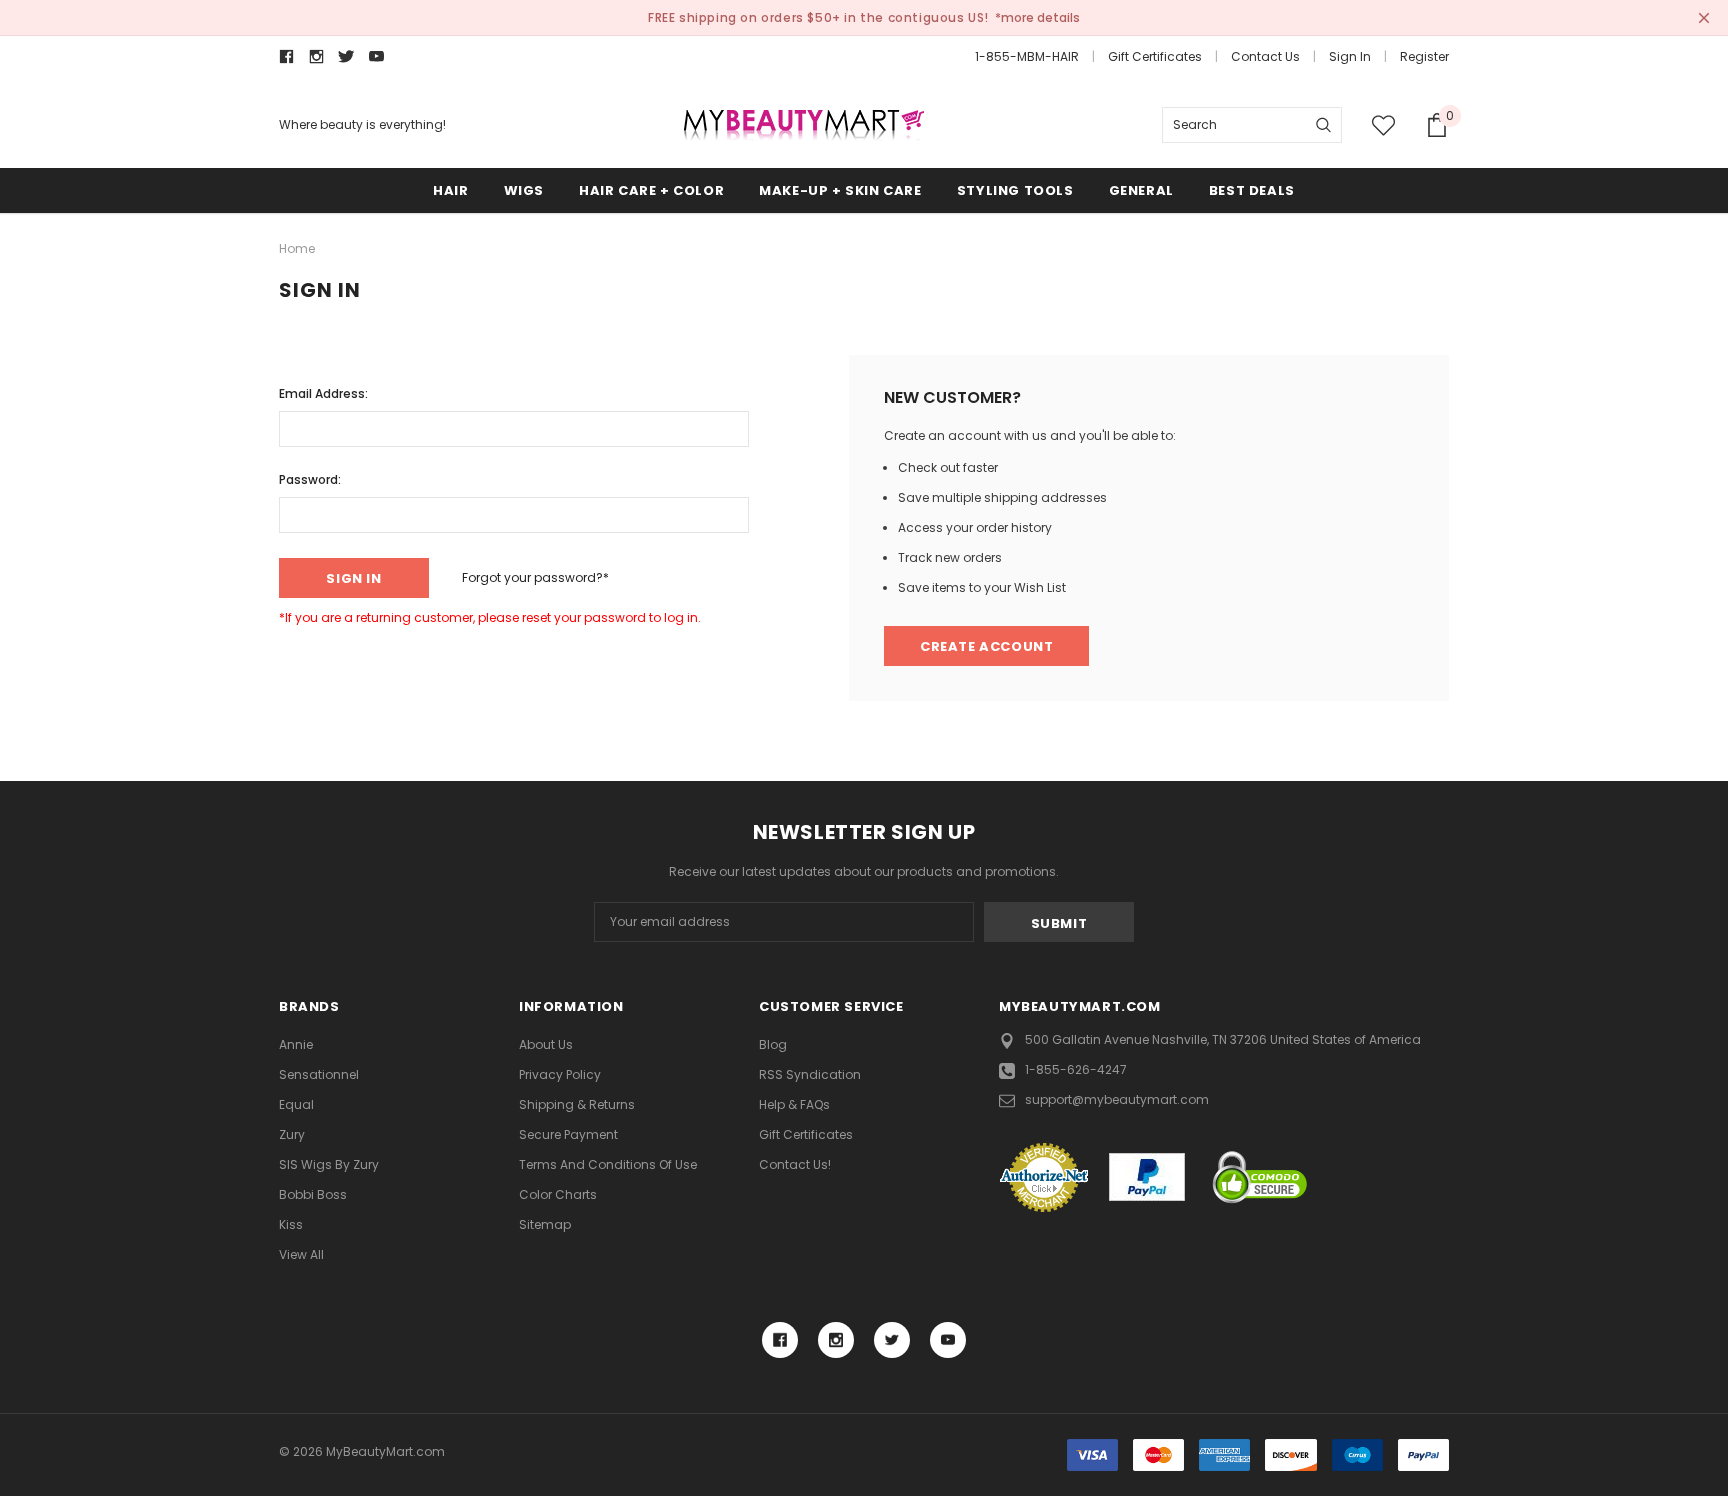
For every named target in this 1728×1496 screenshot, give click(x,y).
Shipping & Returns (577, 1104)
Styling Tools (1015, 190)
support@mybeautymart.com (1117, 1099)
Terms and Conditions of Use (608, 1164)
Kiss (291, 1224)
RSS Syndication (810, 1074)
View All (301, 1254)
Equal (296, 1104)
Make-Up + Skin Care (840, 190)
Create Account (986, 646)
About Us (546, 1044)
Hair (450, 190)
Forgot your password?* (535, 577)
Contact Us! (795, 1164)
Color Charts (558, 1194)
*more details (1037, 17)
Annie (296, 1044)
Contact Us (1265, 56)
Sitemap (545, 1224)
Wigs (524, 190)
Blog (773, 1044)
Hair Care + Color (651, 190)
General (1141, 190)
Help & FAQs (794, 1104)
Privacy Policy (560, 1074)
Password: (310, 479)
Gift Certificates (1155, 56)
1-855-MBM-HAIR (1027, 56)
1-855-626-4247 (1076, 1069)
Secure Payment (568, 1134)
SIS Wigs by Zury (329, 1164)
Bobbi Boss (313, 1194)
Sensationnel (319, 1074)
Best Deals (1252, 190)
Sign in (1350, 56)
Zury (292, 1134)
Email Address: (323, 393)
